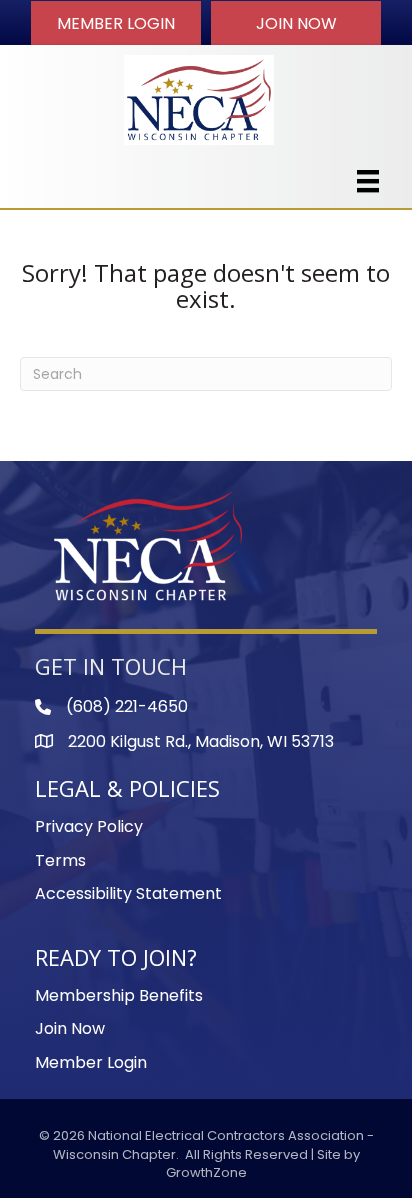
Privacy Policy (89, 826)
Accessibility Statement (128, 893)
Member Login (91, 1062)
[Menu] (368, 181)
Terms (60, 860)
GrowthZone (206, 1172)
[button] (116, 23)
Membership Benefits (119, 995)
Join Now (70, 1028)
